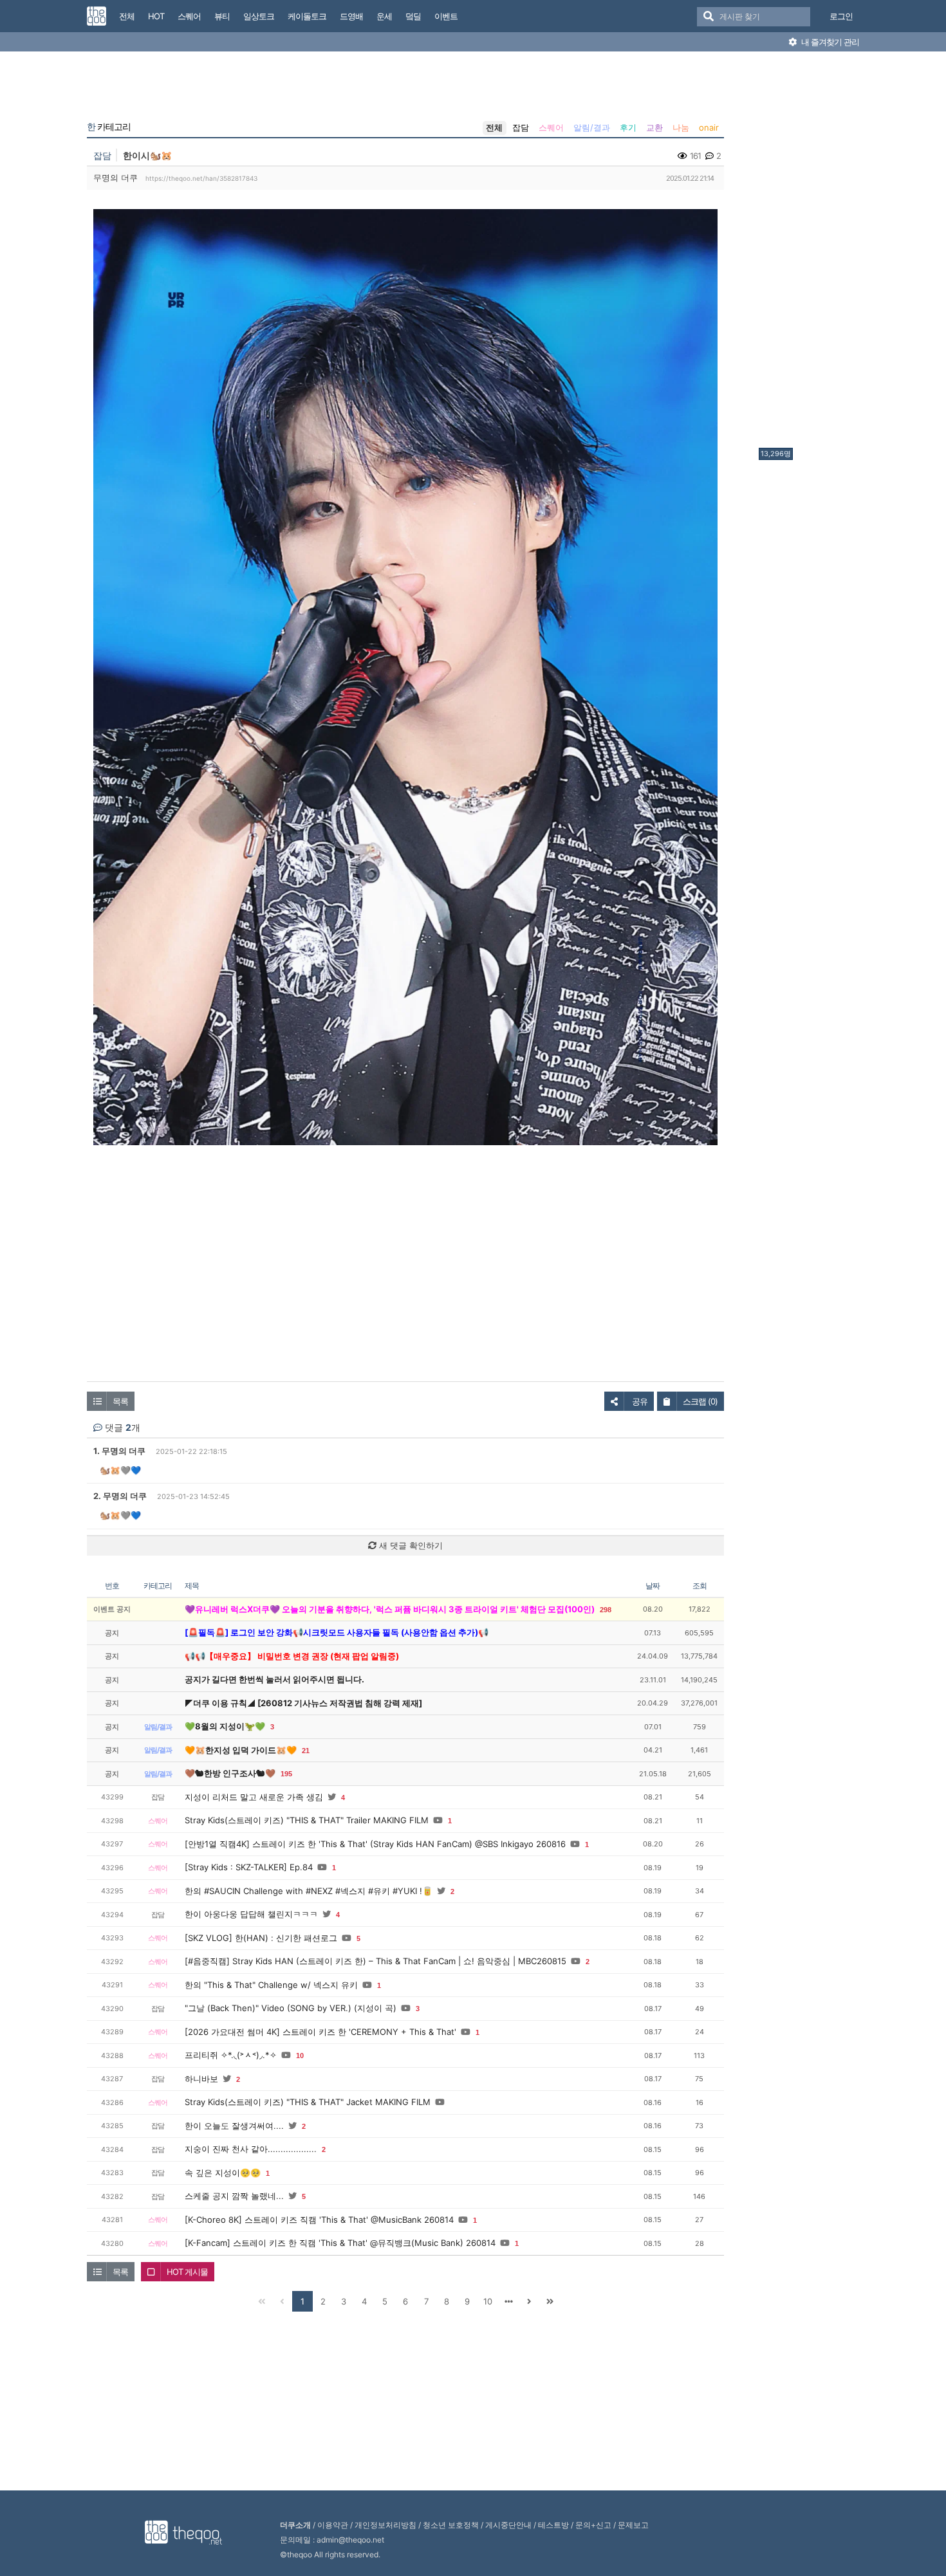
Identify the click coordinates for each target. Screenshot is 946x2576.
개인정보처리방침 (385, 2525)
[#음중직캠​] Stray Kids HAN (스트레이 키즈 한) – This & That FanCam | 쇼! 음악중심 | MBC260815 (376, 1961)
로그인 (841, 16)
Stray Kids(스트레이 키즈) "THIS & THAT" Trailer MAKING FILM (307, 1820)
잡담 (521, 127)
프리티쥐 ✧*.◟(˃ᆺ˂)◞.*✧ (231, 2055)
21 (306, 1751)
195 (286, 1774)
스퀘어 (551, 127)
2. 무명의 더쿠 (120, 1496)
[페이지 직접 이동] (508, 2301)
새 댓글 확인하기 (410, 1545)
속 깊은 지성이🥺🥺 (223, 2173)
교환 (654, 127)
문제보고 (633, 2525)
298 (606, 1610)
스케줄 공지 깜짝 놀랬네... (234, 2196)
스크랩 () (700, 1401)
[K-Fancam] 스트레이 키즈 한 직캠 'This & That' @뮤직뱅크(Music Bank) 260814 (340, 2243)
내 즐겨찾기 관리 (829, 42)
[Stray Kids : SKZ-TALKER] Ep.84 (249, 1867)
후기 (628, 127)
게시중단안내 (508, 2525)
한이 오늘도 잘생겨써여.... (234, 2126)
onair (709, 127)
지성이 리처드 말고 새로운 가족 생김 (254, 1797)
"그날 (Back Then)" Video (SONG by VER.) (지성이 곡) (291, 2008)
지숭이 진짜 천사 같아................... (251, 2149)
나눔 (681, 127)
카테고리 (109, 127)
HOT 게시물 (187, 2272)
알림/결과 (592, 127)
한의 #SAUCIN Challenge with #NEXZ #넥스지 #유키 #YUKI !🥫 (309, 1891)
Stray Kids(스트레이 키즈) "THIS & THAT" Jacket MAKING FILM (308, 2102)
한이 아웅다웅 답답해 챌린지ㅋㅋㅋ (251, 1914)
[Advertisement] (810, 253)
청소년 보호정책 (451, 2525)
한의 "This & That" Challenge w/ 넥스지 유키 (271, 1985)
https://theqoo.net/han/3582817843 (201, 178)
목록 (120, 1401)
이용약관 (333, 2525)
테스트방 (553, 2525)
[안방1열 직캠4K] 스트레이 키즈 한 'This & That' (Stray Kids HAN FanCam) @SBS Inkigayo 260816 (375, 1844)
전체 (494, 127)
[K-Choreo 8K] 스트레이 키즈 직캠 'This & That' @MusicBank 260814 (319, 2220)
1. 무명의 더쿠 (119, 1451)
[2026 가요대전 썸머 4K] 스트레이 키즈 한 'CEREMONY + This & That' (320, 2032)
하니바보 (201, 2079)
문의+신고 (593, 2525)
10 (300, 2056)
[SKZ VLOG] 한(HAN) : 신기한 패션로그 (261, 1938)
